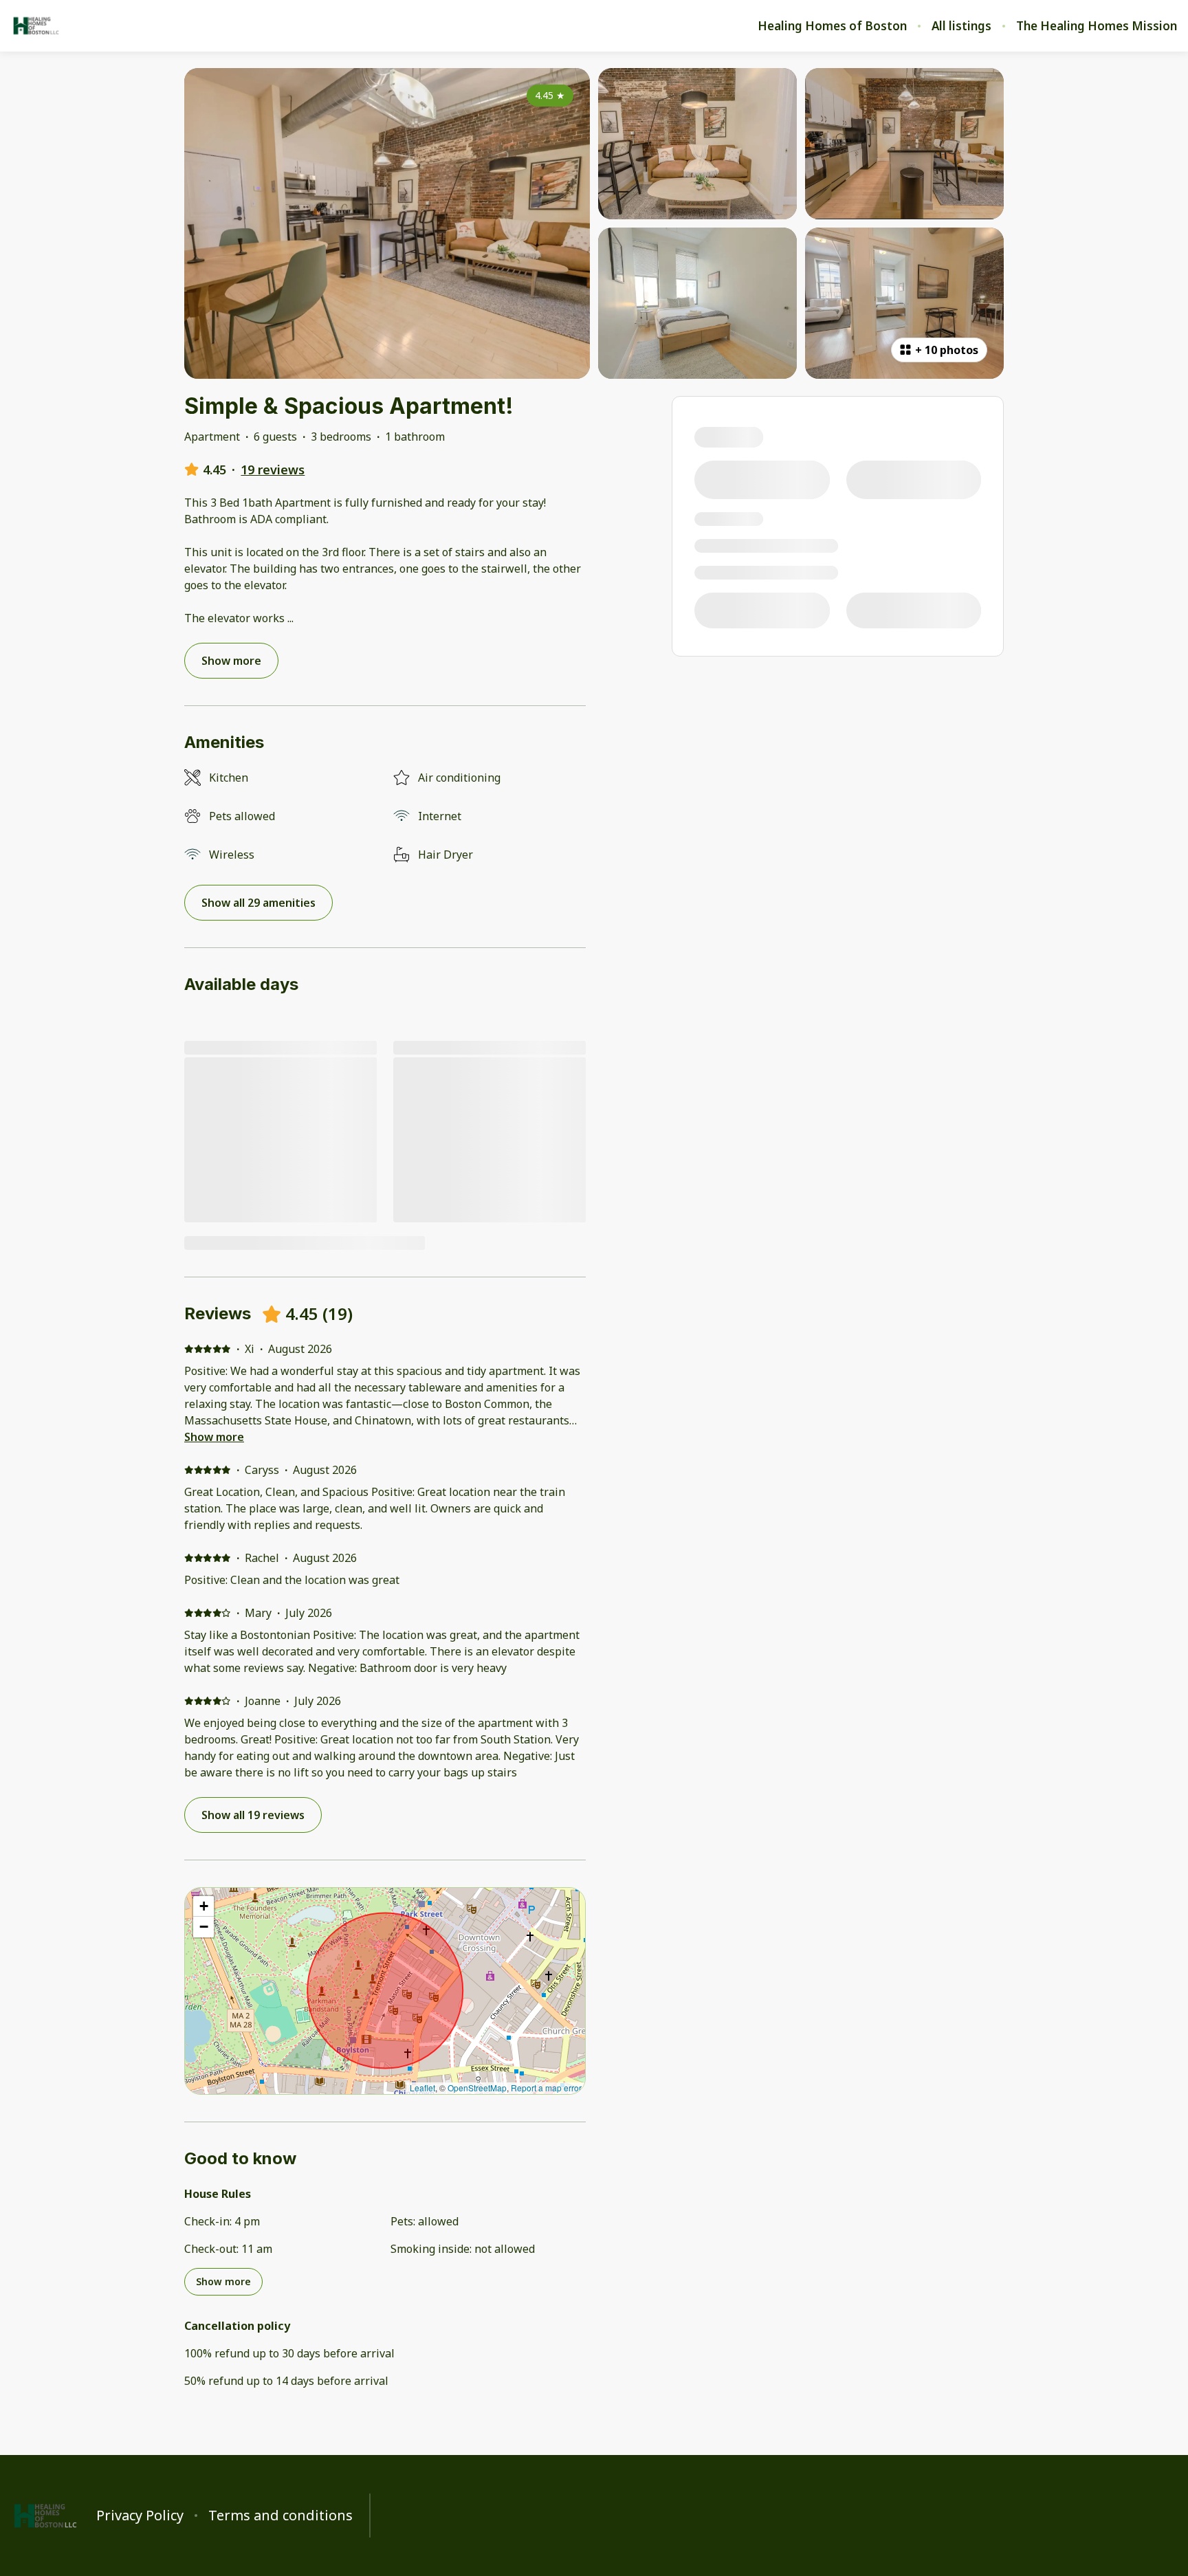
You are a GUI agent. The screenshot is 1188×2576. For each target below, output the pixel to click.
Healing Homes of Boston (832, 26)
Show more (214, 1437)
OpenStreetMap (477, 2088)
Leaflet (422, 2088)
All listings (961, 26)
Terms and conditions (280, 2516)
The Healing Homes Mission (1097, 26)
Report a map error (546, 2088)
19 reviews (273, 470)
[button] (203, 1906)
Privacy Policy (140, 2516)
